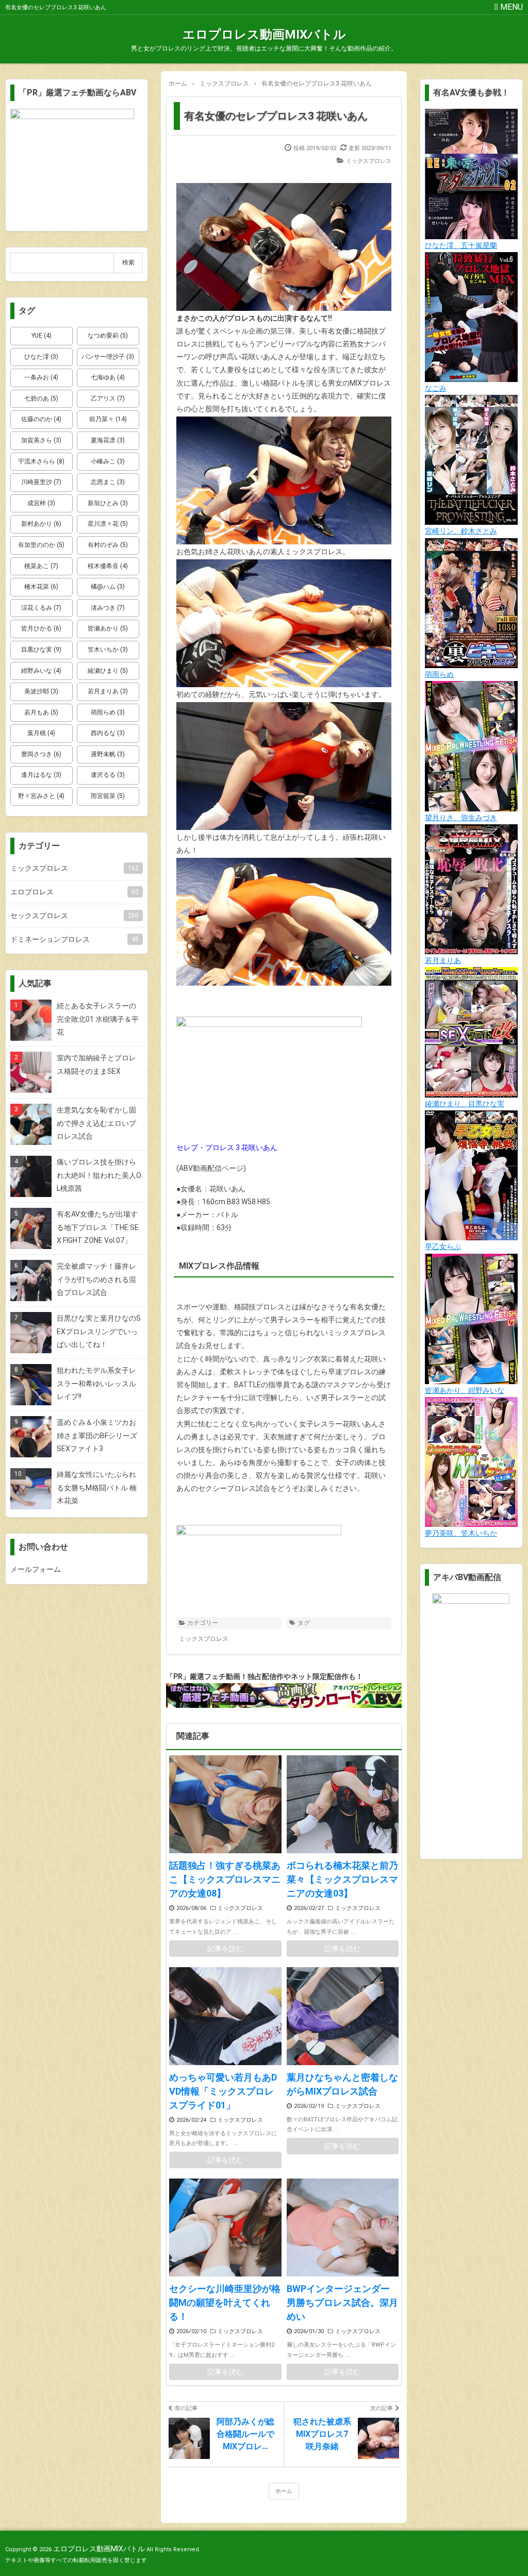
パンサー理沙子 (108, 357)
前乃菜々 (108, 419)
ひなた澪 (41, 357)
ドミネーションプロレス (75, 939)
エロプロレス (75, 892)
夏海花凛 (108, 440)
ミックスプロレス (369, 161)
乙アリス (108, 398)
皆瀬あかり (108, 628)
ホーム (284, 2491)
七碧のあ (41, 398)
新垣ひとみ (108, 503)
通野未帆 (108, 754)
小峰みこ (108, 461)
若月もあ (41, 712)
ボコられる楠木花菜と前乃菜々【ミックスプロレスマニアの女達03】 (342, 1879)
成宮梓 (41, 503)
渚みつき (108, 608)
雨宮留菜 (108, 796)
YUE (42, 336)
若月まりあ (108, 691)
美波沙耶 (41, 691)
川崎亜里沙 (41, 482)
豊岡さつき (41, 754)
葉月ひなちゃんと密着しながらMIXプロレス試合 (342, 2084)
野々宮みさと (41, 796)
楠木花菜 (41, 587)
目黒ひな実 (41, 650)
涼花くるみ (41, 608)
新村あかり (41, 524)
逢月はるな (41, 775)
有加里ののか (41, 545)
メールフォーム (36, 1569)
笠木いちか (108, 650)
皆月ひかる (41, 628)
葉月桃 (41, 733)
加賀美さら (41, 440)
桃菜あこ (41, 566)
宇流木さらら (41, 461)
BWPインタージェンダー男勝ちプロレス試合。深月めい (342, 2303)
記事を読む (225, 1949)
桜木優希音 (108, 566)
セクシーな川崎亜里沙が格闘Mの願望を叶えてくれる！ (225, 2303)
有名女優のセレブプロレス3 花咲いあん (276, 116)
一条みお (41, 377)
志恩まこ (108, 482)
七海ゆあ (108, 377)
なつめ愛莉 (108, 336)
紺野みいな (41, 671)
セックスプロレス (75, 916)
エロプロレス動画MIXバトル (264, 35)
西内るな (108, 733)
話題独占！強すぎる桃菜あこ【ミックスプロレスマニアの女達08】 (225, 1879)
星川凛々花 (108, 524)
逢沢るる (108, 775)
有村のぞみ (108, 545)
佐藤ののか (41, 419)
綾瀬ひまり (108, 671)
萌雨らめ (108, 712)
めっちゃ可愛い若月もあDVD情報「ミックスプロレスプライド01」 (223, 2091)
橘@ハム (108, 587)
